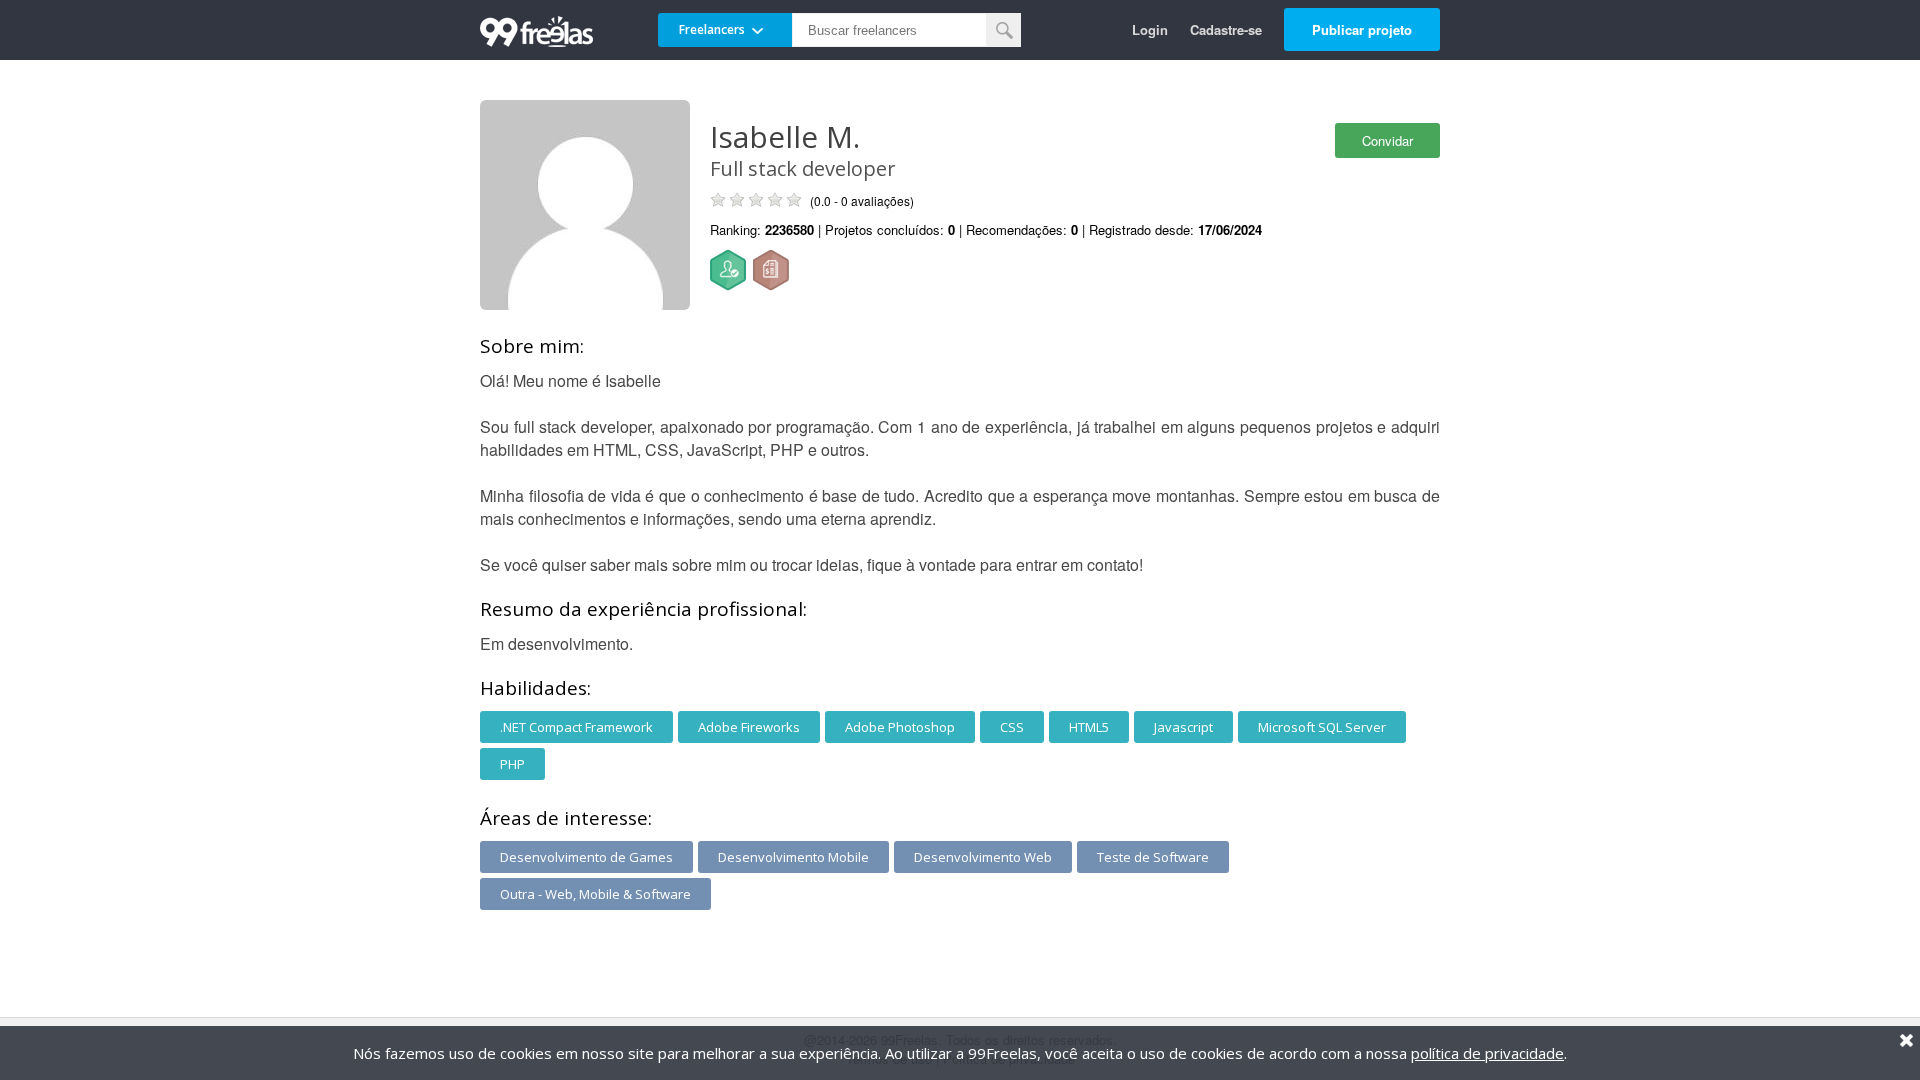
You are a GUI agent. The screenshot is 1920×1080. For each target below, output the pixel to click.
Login (1150, 29)
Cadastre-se (1226, 29)
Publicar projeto (1362, 29)
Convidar (1387, 140)
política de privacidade (1487, 1053)
